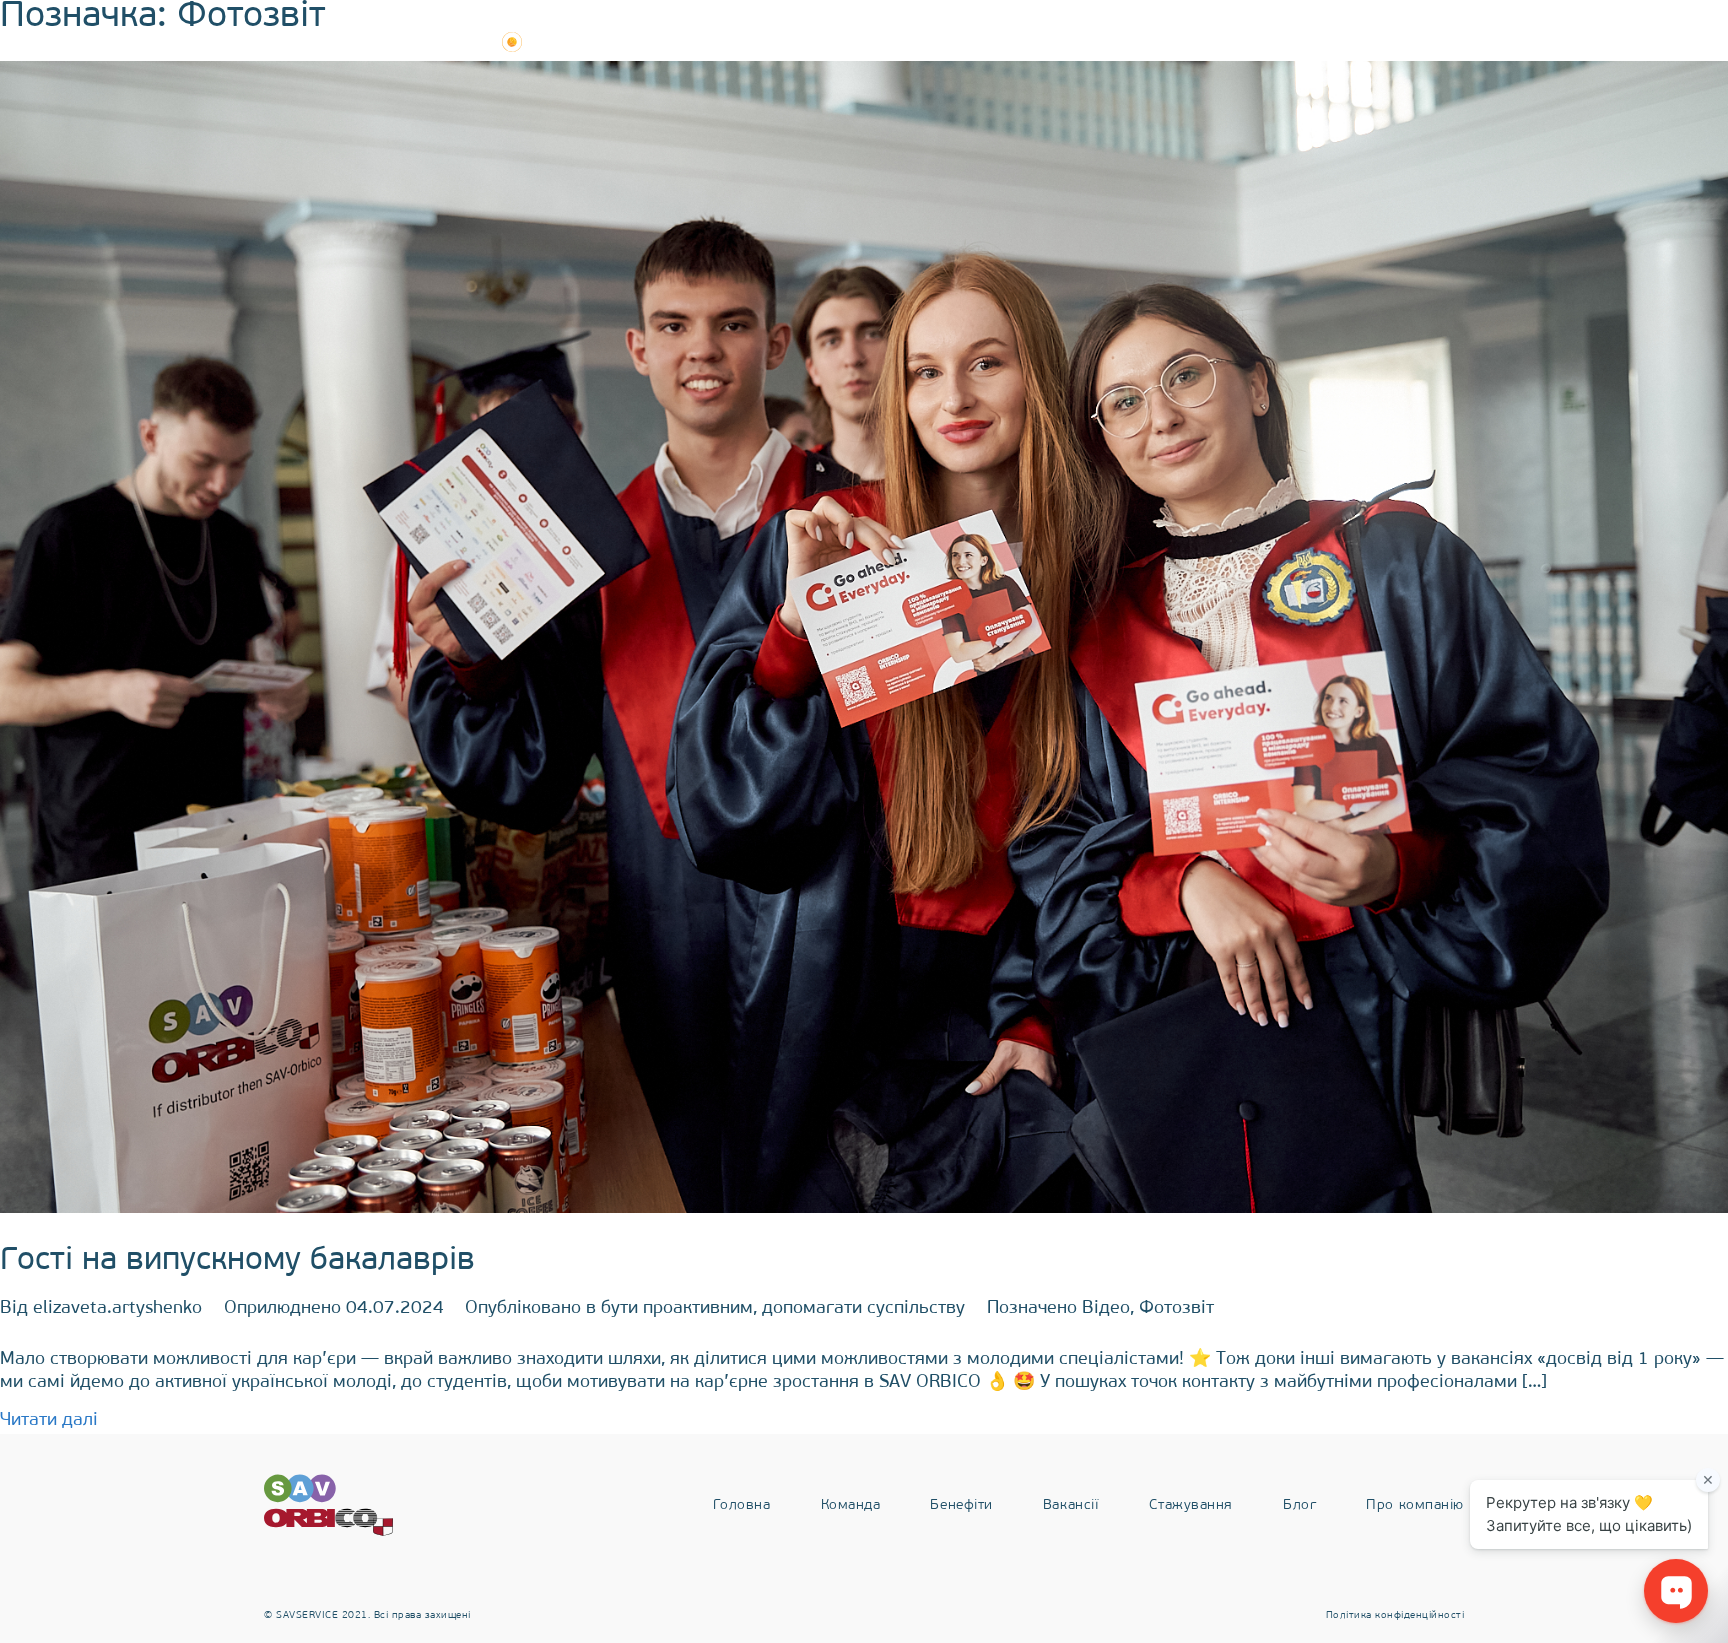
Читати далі (49, 1421)
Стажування (1191, 42)
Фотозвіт (1176, 1309)
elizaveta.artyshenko (117, 1309)
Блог (1299, 42)
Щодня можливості (375, 42)
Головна (742, 1505)
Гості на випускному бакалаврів (237, 1261)
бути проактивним (677, 1309)
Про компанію (1415, 42)
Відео (1106, 1309)
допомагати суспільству (863, 1309)
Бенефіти (961, 42)
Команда (851, 42)
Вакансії (1071, 42)
